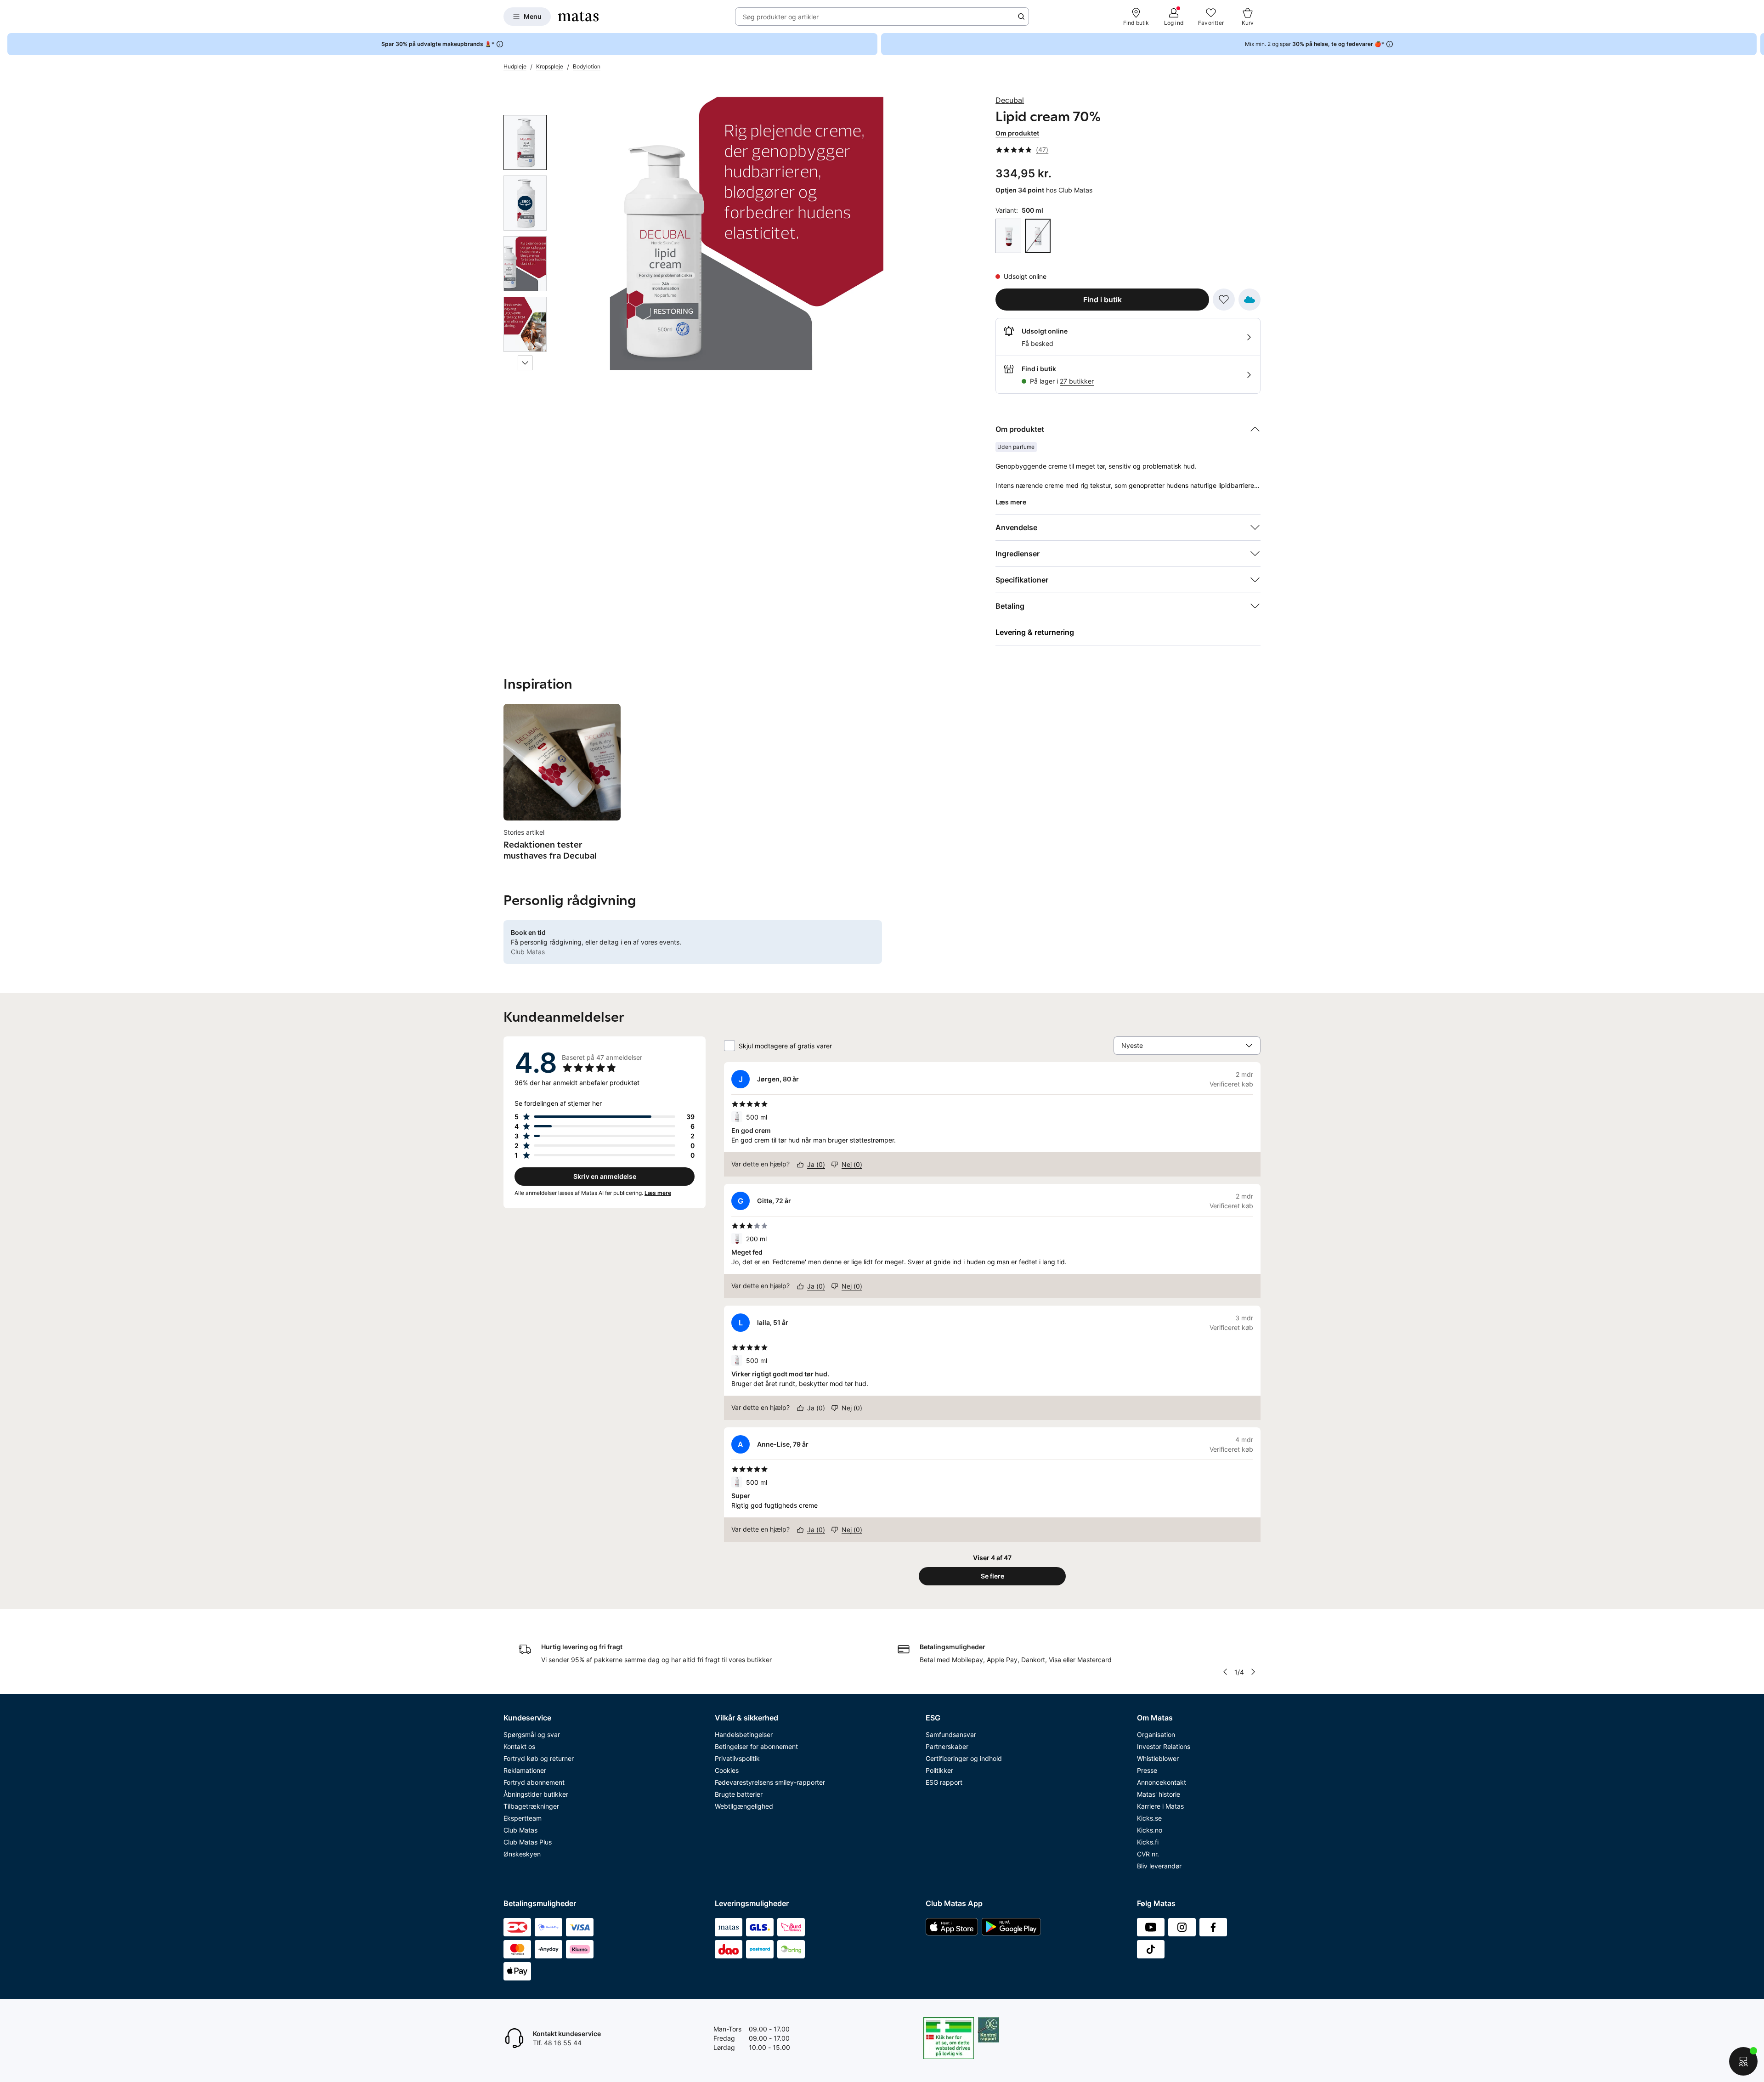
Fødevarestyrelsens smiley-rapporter (770, 1782)
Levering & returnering (1035, 632)
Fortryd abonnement (534, 1782)
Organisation (1156, 1734)
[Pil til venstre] (1225, 1672)
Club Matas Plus (528, 1842)
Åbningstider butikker (536, 1794)
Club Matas (520, 1830)
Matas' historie (1159, 1794)
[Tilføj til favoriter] (1224, 300)
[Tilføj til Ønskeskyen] (1249, 300)
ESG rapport (944, 1782)
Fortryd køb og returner (539, 1758)
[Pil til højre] (1757, 44)
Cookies (727, 1770)
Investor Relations (1164, 1746)
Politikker (939, 1770)
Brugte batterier (739, 1794)
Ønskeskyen (522, 1854)
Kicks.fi (1148, 1842)
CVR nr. (1148, 1854)
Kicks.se (1149, 1818)
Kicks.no (1150, 1830)
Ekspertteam (523, 1818)
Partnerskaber (947, 1746)
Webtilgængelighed (744, 1806)
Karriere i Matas (1160, 1806)
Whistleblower (1158, 1758)
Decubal (1010, 100)
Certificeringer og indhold (964, 1758)
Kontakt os (519, 1746)
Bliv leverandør (1159, 1866)
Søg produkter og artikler (781, 17)
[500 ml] (1038, 236)
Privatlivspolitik (737, 1758)
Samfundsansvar (951, 1734)
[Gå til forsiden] (578, 17)
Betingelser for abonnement (756, 1746)
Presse (1147, 1770)
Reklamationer (525, 1770)
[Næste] (525, 363)
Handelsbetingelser (744, 1734)
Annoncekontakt (1162, 1782)
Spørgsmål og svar (532, 1734)
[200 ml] (1008, 236)
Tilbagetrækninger (531, 1806)
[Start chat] (1743, 2061)
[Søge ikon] (1021, 17)
